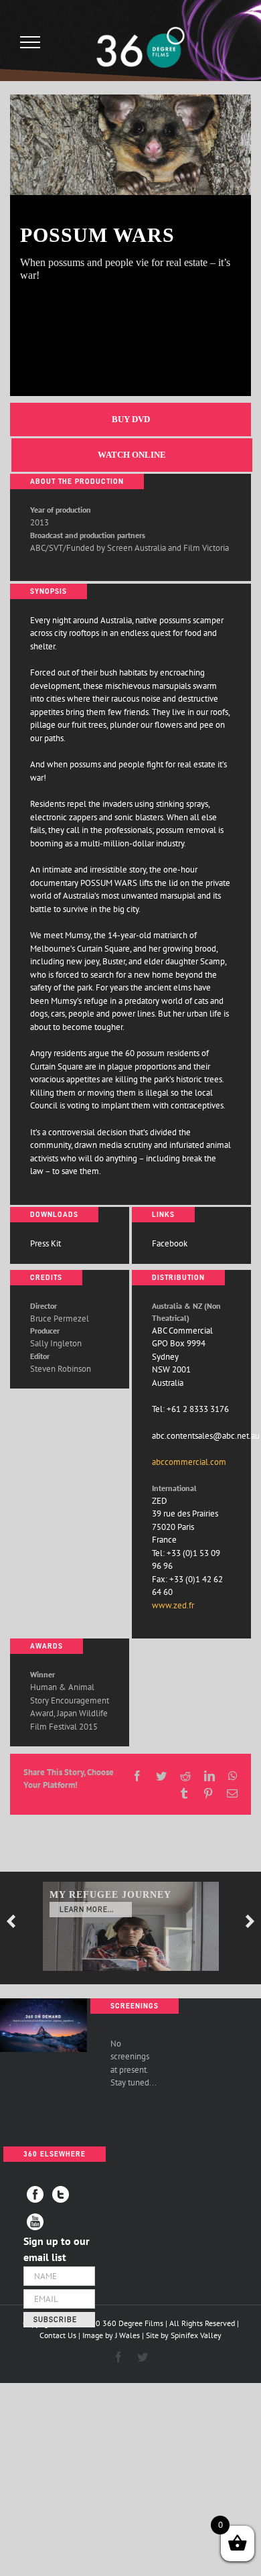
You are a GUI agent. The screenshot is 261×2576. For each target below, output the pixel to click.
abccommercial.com (189, 1462)
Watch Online (132, 455)
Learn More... (87, 1910)
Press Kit (46, 1243)
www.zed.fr (173, 1605)
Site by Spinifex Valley (184, 2335)
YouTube (35, 2222)
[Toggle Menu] (30, 42)
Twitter (61, 2194)
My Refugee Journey (110, 1895)
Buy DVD (131, 419)
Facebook (170, 1243)
